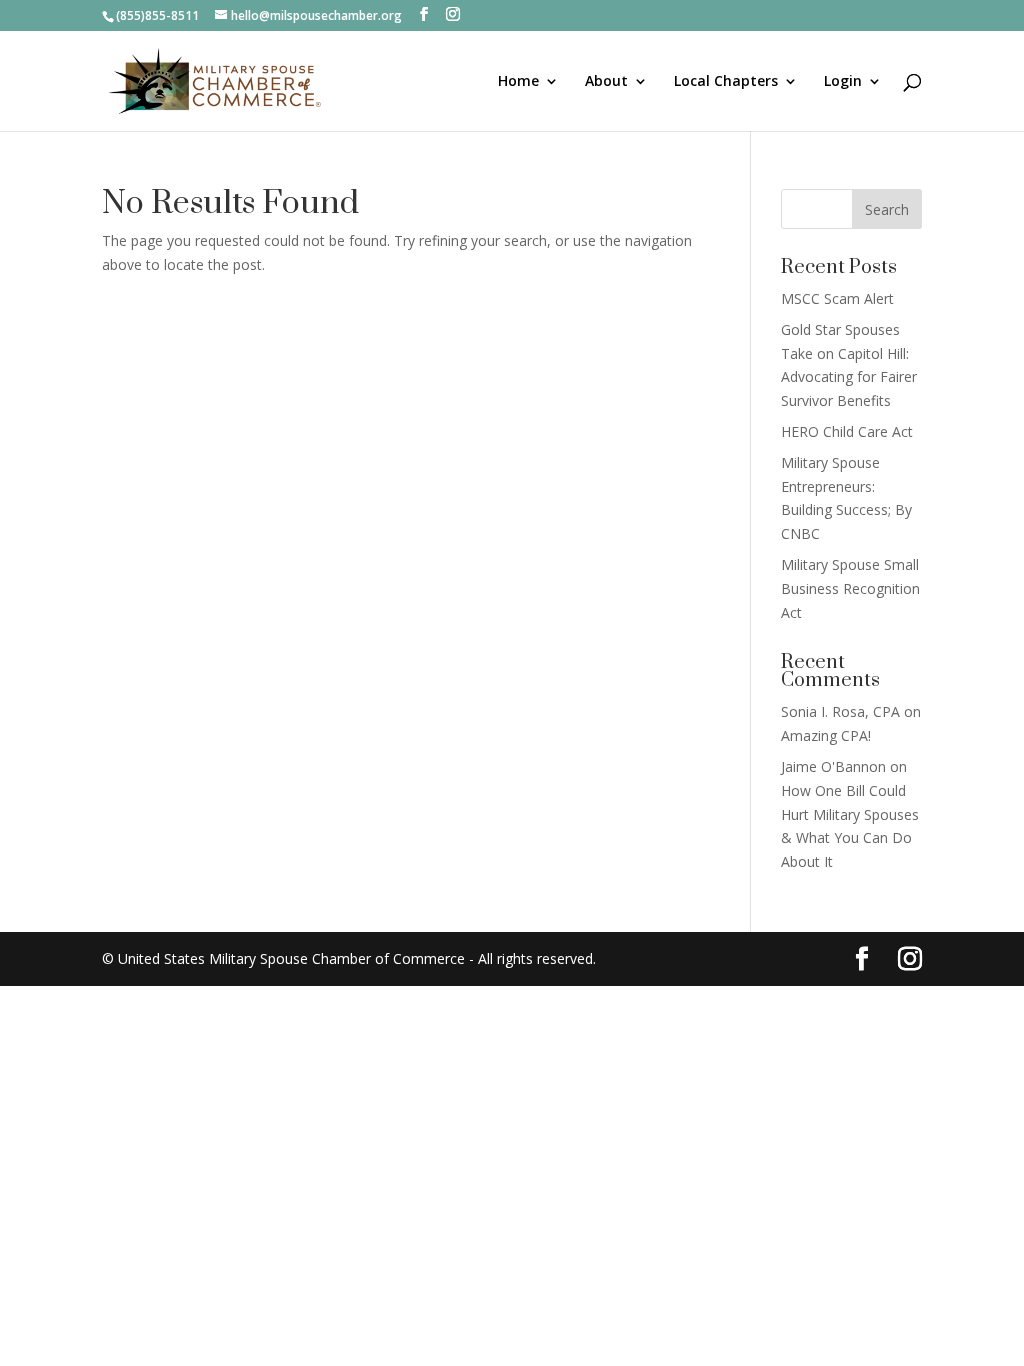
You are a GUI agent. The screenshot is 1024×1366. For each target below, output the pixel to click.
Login (843, 82)
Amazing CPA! (826, 735)
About (606, 82)
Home (518, 82)
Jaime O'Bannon (833, 766)
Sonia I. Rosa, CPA (840, 711)
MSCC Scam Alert (837, 298)
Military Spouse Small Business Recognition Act (850, 588)
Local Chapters (726, 82)
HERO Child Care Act (847, 431)
